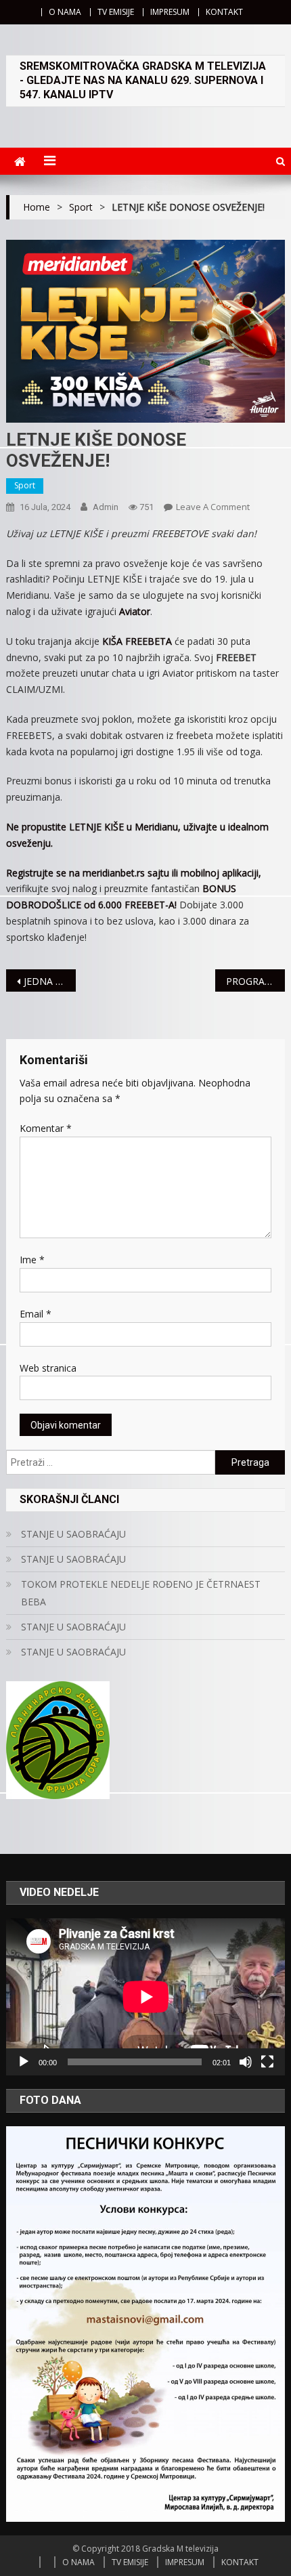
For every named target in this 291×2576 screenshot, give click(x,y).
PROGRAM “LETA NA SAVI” (255, 981)
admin (106, 507)
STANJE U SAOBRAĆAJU (73, 1534)
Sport (25, 485)
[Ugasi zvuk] (246, 2062)
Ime (32, 1260)
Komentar (46, 1128)
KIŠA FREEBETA (137, 641)
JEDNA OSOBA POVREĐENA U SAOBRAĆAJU (50, 981)
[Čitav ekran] (267, 2062)
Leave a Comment (213, 507)
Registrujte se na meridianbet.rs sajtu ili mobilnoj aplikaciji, (134, 873)
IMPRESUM (170, 12)
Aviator (135, 611)
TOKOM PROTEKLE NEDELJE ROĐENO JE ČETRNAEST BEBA (141, 1593)
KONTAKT (224, 12)
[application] (146, 1997)
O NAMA (65, 12)
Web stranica (48, 1368)
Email (36, 1314)
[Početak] (24, 2062)
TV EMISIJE (116, 12)
